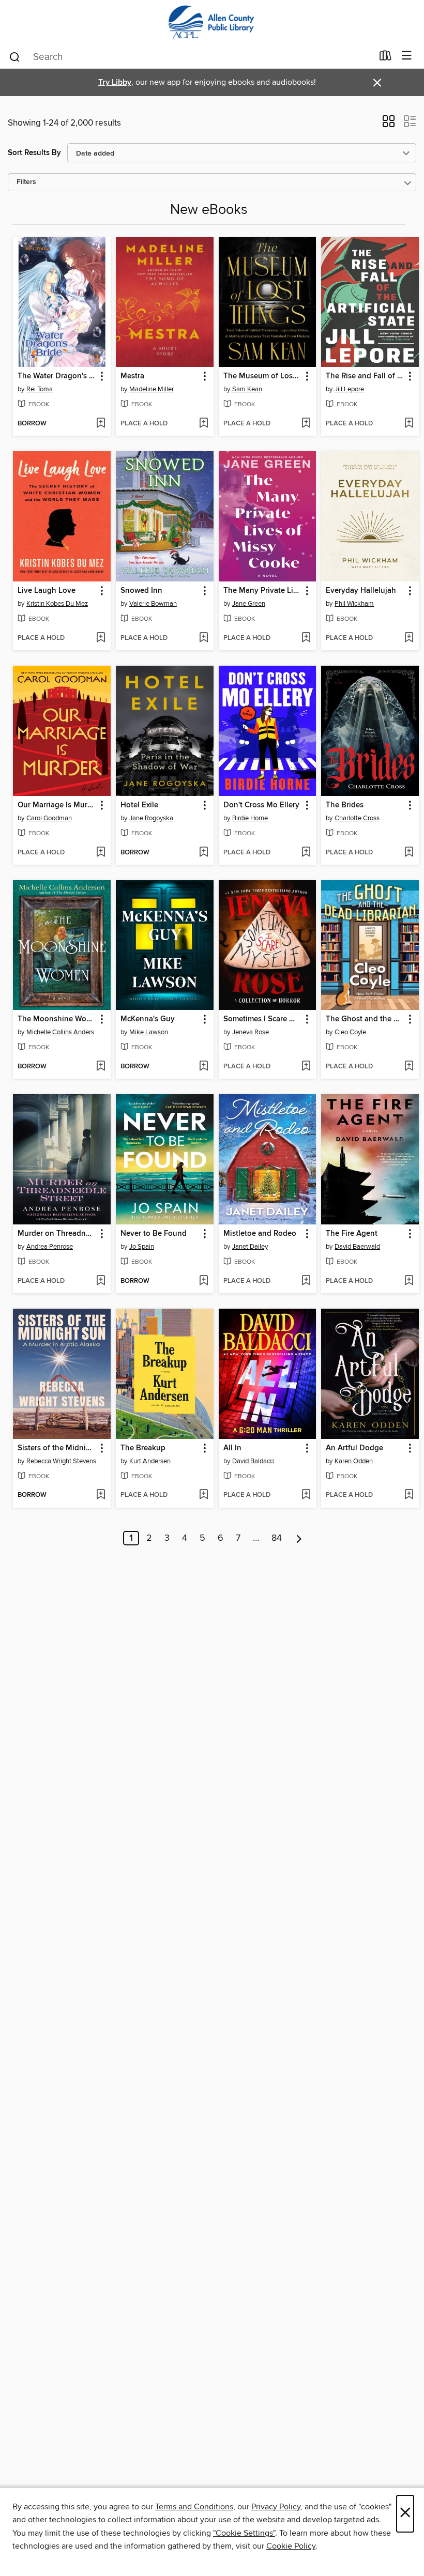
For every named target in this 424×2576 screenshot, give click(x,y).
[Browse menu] (407, 56)
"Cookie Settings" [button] (244, 2533)
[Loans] (385, 58)
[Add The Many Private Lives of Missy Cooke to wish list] (306, 638)
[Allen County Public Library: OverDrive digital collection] (212, 22)
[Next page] (299, 1538)
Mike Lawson (149, 1032)
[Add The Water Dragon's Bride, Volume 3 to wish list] (101, 424)
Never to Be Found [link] (154, 1234)
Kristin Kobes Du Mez (57, 604)
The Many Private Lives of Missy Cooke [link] (263, 591)
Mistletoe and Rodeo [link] (260, 1234)
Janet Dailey (250, 1247)
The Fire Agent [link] (352, 1234)
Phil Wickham (354, 604)
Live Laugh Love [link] (47, 591)
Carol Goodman (49, 818)
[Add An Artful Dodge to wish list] (409, 1495)
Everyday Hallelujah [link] (361, 591)
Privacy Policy (276, 2507)
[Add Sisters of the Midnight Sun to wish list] (101, 1495)
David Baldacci (253, 1461)
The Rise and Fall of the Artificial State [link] (365, 376)
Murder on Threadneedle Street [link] (57, 1234)
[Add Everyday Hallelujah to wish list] (409, 638)
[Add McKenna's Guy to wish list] (203, 1067)
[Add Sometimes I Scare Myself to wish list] (306, 1067)
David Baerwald (357, 1247)
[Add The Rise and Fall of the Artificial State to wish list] (409, 424)
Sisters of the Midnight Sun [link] (57, 1448)
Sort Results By (34, 153)
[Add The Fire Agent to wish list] (409, 1281)
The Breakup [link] (143, 1448)
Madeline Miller (152, 389)
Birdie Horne (250, 818)
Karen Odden (354, 1461)
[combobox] (191, 57)
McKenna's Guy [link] (148, 1019)
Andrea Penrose (50, 1247)
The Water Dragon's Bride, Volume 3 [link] (57, 376)
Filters (26, 182)
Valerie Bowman (153, 604)
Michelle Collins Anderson (63, 1032)
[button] (389, 125)
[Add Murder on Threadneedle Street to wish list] (101, 1281)
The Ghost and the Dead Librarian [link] (365, 1019)
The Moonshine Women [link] (57, 1019)
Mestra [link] (132, 376)
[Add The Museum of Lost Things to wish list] (306, 424)
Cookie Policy (291, 2546)
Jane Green (249, 604)
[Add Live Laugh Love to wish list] (101, 638)
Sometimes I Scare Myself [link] (263, 1019)
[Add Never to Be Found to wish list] (203, 1281)
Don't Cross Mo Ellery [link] (261, 805)
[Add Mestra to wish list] (203, 424)
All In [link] (232, 1448)
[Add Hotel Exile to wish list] (203, 853)
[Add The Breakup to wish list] (203, 1495)
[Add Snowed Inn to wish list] (203, 638)
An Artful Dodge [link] (354, 1448)
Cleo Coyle (350, 1032)
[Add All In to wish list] (306, 1495)
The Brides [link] (345, 805)
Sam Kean (247, 389)
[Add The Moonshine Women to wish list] (101, 1067)
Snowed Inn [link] (141, 591)
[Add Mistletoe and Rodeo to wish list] (306, 1281)
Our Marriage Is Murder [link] (57, 805)
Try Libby (115, 82)
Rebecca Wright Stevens (61, 1461)
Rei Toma (40, 389)
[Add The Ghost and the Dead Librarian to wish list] (409, 1067)
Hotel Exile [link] (139, 805)
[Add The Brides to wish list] (409, 853)
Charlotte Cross (357, 818)
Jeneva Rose (251, 1032)
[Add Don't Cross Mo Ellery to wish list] (306, 853)
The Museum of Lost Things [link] (263, 376)
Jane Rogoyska (151, 818)
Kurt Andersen (150, 1461)
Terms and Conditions (194, 2507)
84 (277, 1538)
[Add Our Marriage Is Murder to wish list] (101, 853)
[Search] (15, 56)
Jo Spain (142, 1247)
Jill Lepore (349, 389)
